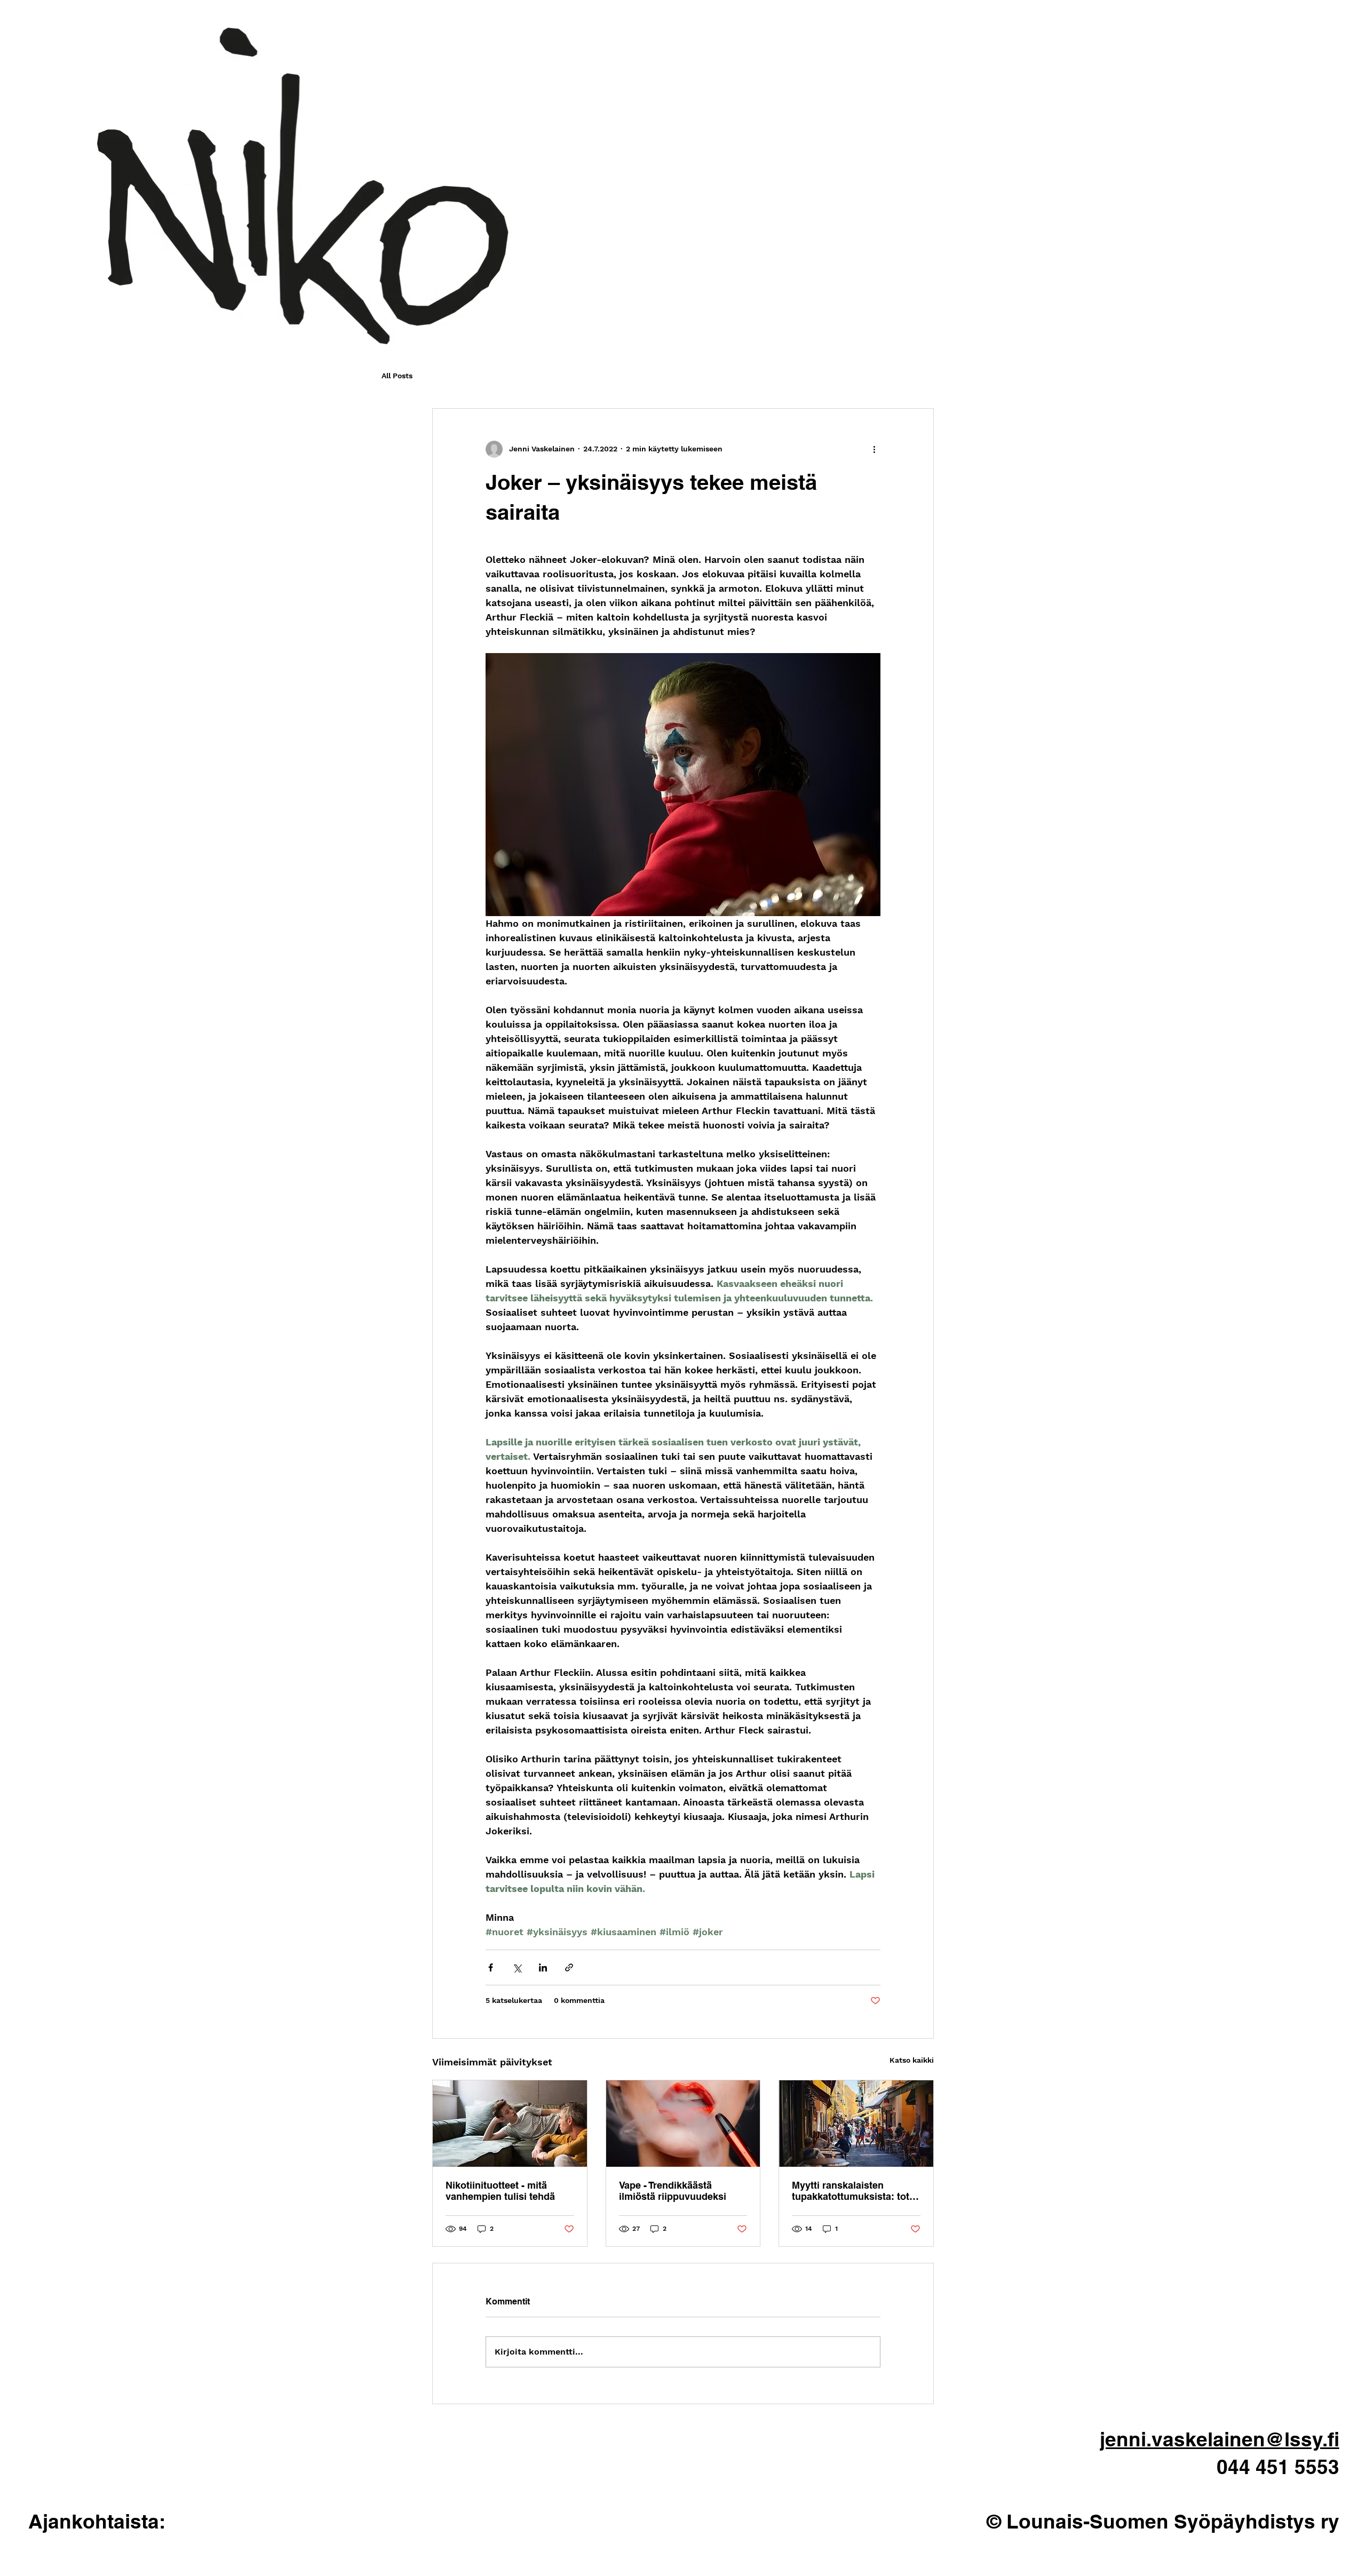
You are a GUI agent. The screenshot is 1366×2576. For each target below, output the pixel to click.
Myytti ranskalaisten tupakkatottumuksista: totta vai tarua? (855, 2191)
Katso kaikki (912, 2060)
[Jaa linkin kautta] (569, 1967)
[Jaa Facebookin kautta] (491, 1967)
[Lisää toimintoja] (874, 449)
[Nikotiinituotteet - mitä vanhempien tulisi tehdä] (510, 2124)
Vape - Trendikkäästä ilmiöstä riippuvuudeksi (673, 2191)
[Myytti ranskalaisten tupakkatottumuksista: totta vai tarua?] (856, 2124)
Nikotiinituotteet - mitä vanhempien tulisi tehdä (500, 2191)
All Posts (397, 376)
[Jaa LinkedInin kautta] (543, 1967)
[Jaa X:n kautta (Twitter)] (517, 1967)
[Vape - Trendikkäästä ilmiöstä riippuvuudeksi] (683, 2124)
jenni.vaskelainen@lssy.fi (1220, 2439)
